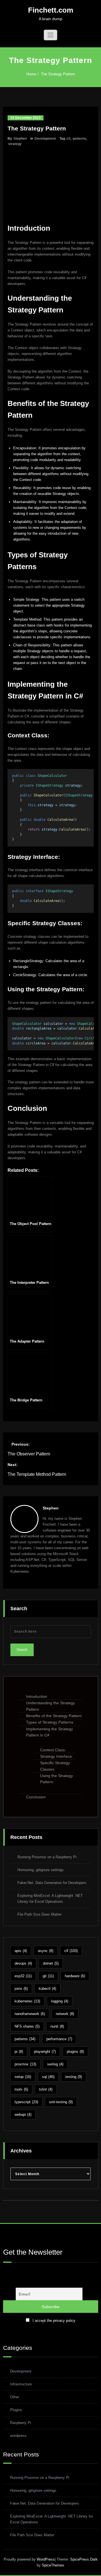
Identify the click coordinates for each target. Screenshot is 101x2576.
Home (31, 74)
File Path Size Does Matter (39, 1914)
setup (23, 2077)
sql (48, 2077)
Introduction (37, 1696)
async (46, 1951)
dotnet (51, 1963)
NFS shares (27, 2026)
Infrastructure (21, 2384)
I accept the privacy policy (54, 2321)
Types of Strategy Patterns (50, 1722)
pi (19, 2052)
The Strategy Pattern (58, 74)
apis (21, 1951)
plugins (75, 2052)
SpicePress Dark (84, 2559)
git (48, 1976)
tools (21, 2089)
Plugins (16, 2410)
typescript (26, 2102)
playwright (45, 2052)
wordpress (18, 2436)
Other (15, 2397)
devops (23, 1963)
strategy (15, 144)
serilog (55, 2064)
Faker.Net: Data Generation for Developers (52, 1883)
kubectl (47, 1989)
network (65, 2014)
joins (21, 1989)
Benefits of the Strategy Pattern (54, 1716)
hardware (75, 1976)
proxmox (25, 2064)
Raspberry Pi (21, 2423)
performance (59, 2039)
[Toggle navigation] (50, 35)
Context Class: (53, 1750)
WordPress (46, 2559)
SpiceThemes (52, 2565)
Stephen (20, 139)
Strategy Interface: (57, 1756)
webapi (23, 2115)
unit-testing (61, 2102)
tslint (46, 2089)
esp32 (23, 1976)
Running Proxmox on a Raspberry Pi (47, 1857)
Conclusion (36, 1797)
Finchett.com (51, 10)
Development (45, 139)
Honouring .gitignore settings (41, 1870)
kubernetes (27, 2001)
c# (68, 139)
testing (74, 2077)
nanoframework (30, 2014)
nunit (57, 2026)
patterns (79, 139)
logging (60, 2001)
